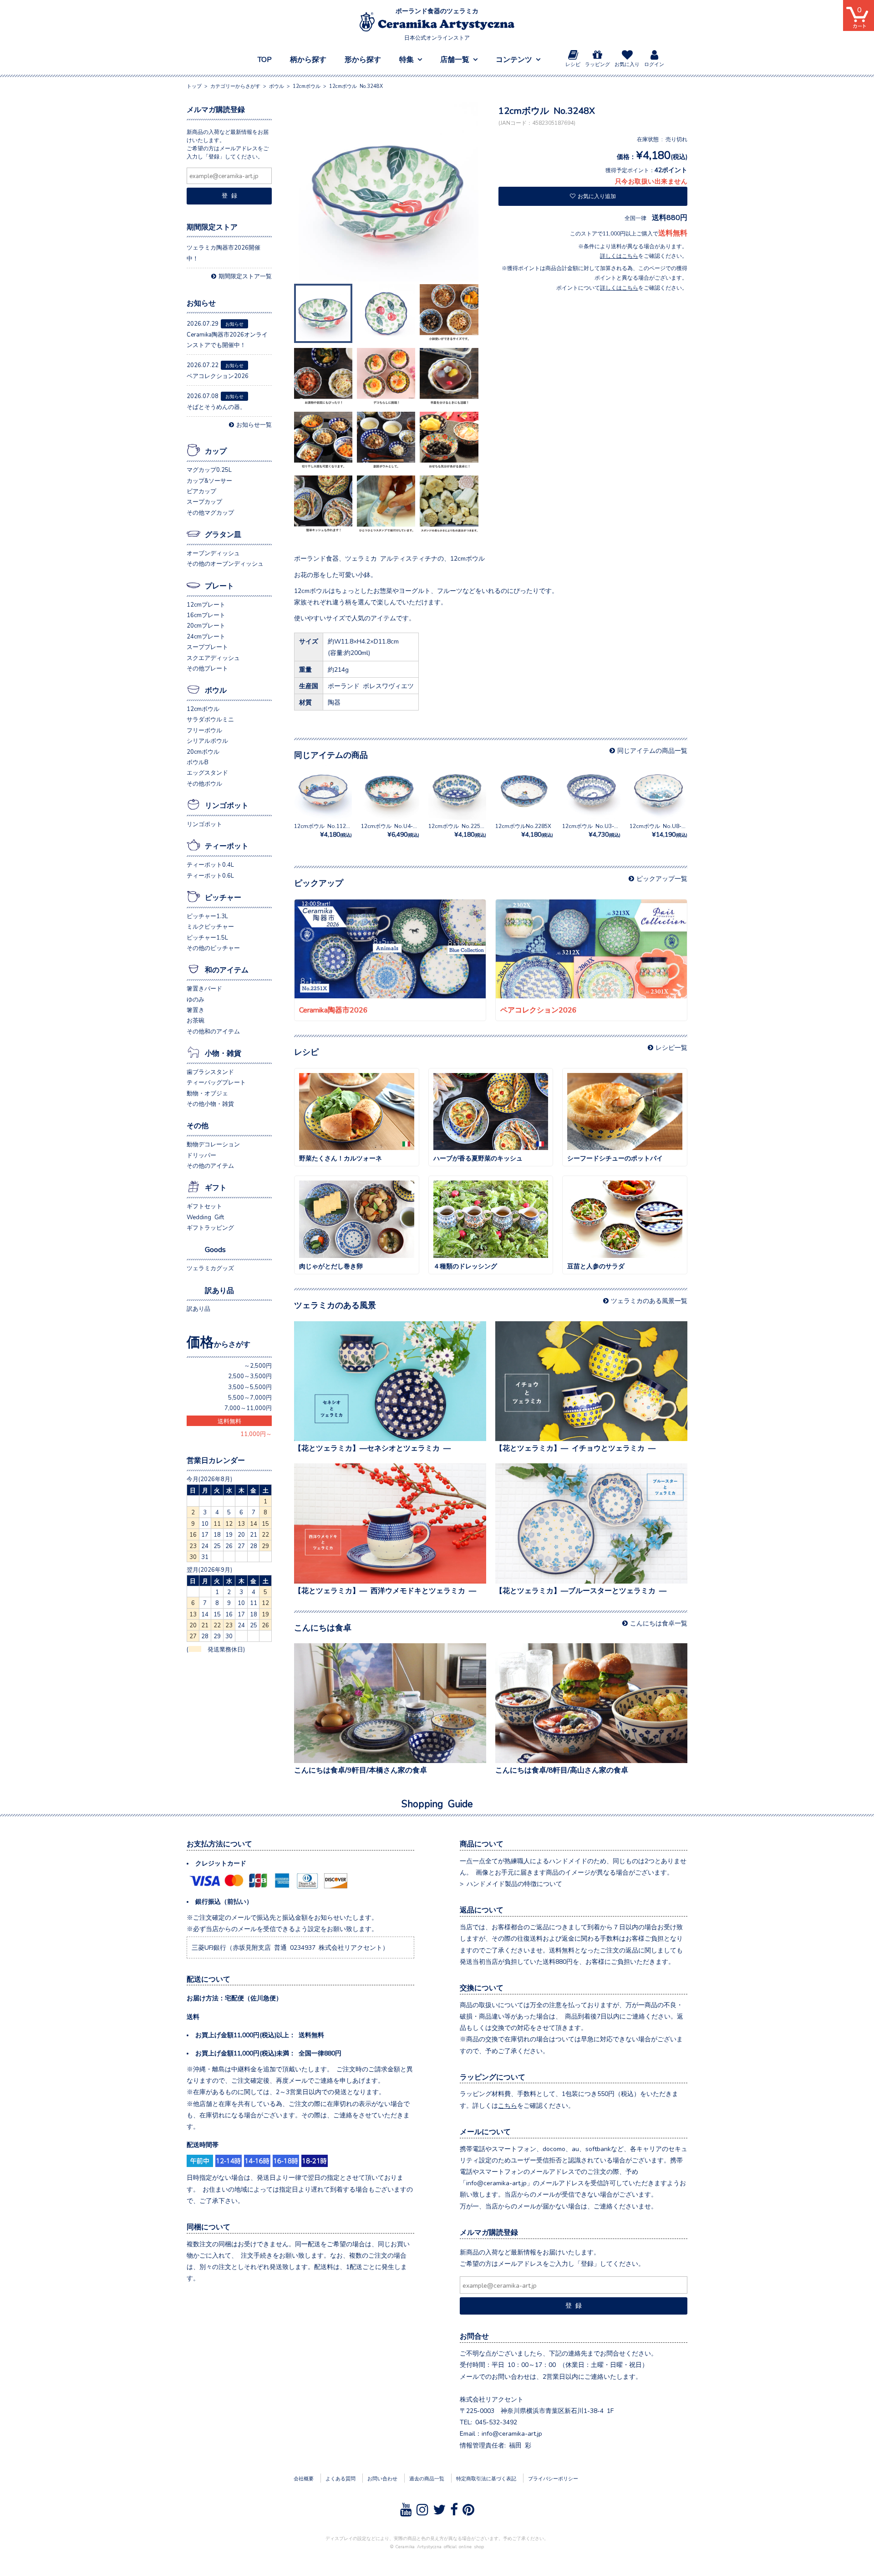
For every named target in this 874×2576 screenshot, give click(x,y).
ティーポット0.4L (210, 864)
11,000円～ (256, 1434)
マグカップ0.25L (209, 469)
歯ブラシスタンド (210, 1071)
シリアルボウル (207, 740)
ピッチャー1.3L (207, 916)
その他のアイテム (210, 1165)
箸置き (196, 1009)
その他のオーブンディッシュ (225, 563)
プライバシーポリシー (553, 2478)
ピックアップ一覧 (662, 878)
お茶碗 (196, 1020)
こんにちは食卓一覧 (659, 1623)
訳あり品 (219, 1290)
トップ (194, 86)
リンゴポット (227, 805)
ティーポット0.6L (210, 875)
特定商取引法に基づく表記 (486, 2478)
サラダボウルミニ (210, 719)
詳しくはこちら (619, 256)
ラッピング (597, 64)
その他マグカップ (210, 512)
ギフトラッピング (210, 1227)
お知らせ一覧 (254, 424)
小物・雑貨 (223, 1053)
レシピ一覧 (671, 1047)
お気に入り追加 (597, 196)
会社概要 (304, 2478)
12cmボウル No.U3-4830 (595, 830)
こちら (508, 2105)
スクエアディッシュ (213, 657)
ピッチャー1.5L (207, 937)
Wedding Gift (205, 1217)
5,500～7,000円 (250, 1397)
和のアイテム (227, 969)
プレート (219, 585)
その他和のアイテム (213, 1031)
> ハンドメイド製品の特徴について (511, 1883)
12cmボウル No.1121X (323, 830)
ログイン (654, 64)
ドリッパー (201, 1155)
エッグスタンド (207, 772)
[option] (389, 193)
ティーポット (227, 845)
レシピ (573, 64)
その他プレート (207, 668)
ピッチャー (223, 897)
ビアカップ (201, 491)
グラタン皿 (223, 534)
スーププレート (207, 647)
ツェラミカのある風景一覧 (649, 1300)
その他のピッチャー (213, 948)
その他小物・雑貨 (210, 1103)
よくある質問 (340, 2478)
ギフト (216, 1187)
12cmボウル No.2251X (458, 830)
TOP (265, 59)
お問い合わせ (382, 2478)
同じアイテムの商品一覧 (652, 750)
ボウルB (198, 762)
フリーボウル (204, 730)
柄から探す (308, 59)
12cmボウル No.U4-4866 (393, 830)
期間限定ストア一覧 (245, 276)
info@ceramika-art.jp (512, 2433)
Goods (215, 1249)
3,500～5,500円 (250, 1387)
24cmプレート (206, 636)
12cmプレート (206, 604)
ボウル (216, 690)
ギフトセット (204, 1206)
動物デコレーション (213, 1144)
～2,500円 (258, 1365)
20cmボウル (203, 751)
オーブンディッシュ (213, 553)
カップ (216, 450)
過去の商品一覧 (427, 2478)
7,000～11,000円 (248, 1408)
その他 (198, 1125)
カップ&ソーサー (209, 480)
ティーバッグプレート (216, 1082)
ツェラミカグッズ (210, 1268)
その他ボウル (204, 783)
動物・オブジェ (207, 1093)
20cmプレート (206, 625)
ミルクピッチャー (210, 926)
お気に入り (627, 64)
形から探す (363, 59)
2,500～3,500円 (250, 1376)
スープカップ (204, 501)
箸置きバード (204, 988)
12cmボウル (203, 708)
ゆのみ (196, 999)
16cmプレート (206, 615)
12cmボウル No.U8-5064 (662, 830)
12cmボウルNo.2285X (524, 830)
